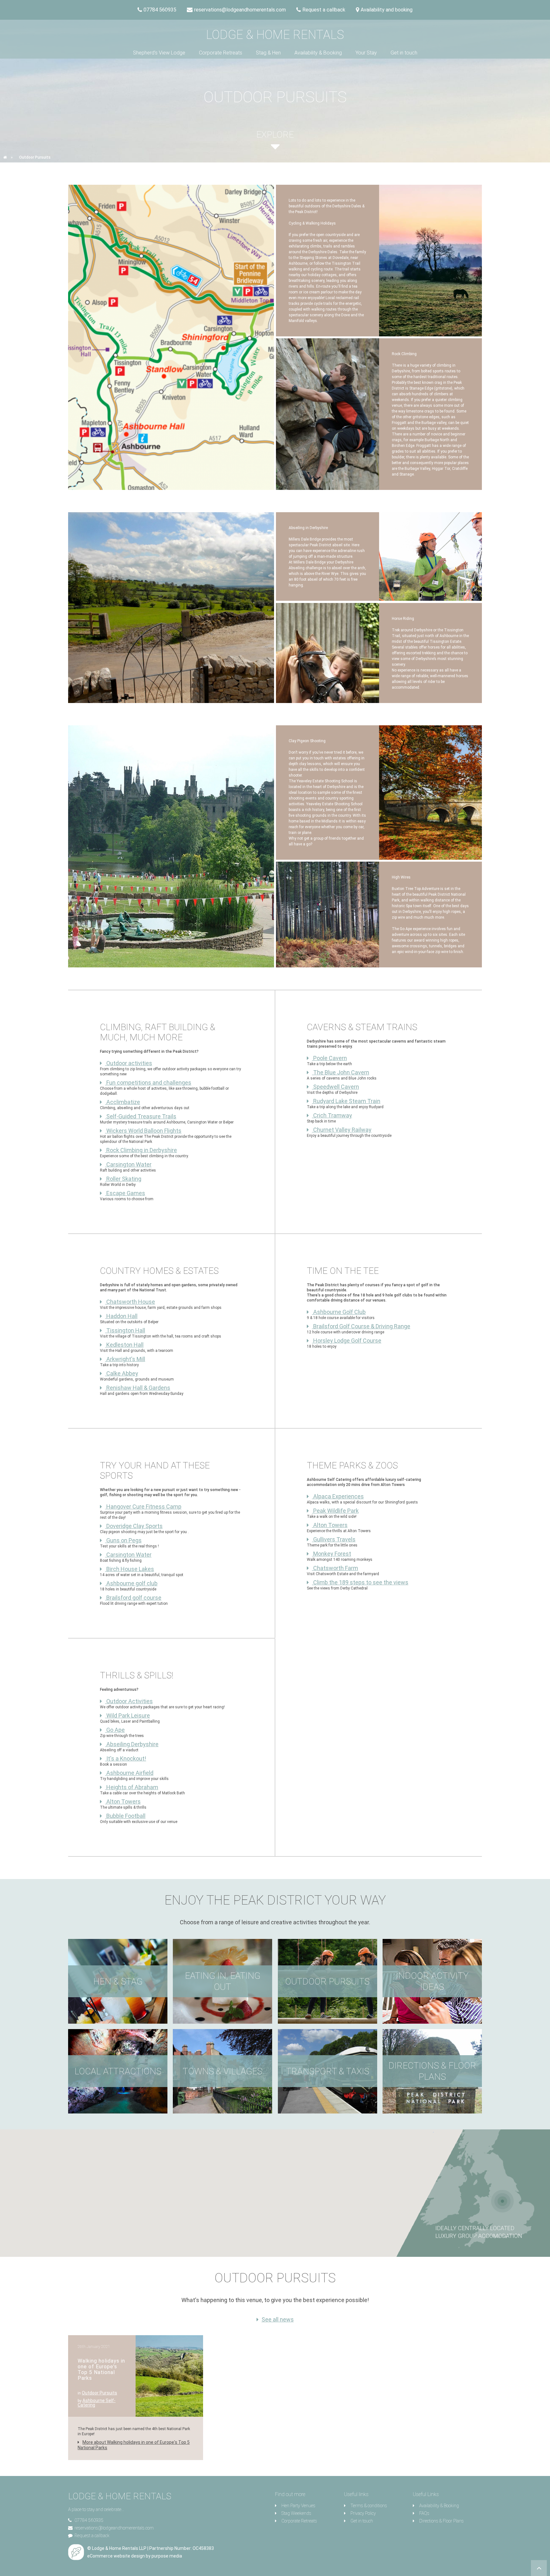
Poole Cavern (329, 1058)
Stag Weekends (296, 2513)
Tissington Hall (125, 1330)
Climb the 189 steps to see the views (360, 1582)
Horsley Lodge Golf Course (347, 1341)
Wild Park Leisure (127, 1715)
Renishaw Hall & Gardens (138, 1388)
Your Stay (366, 53)
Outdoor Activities (129, 1701)
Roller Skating (123, 1179)
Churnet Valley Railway (342, 1130)
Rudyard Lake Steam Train (346, 1101)
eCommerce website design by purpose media (135, 2556)
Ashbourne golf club (131, 1583)
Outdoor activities (129, 1063)
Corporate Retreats (221, 53)
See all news (278, 2320)
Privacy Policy (363, 2513)
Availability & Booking (318, 53)
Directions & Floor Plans (441, 2521)
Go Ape (115, 1730)
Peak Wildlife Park (335, 1511)
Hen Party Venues (298, 2506)
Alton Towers (330, 1525)
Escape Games (125, 1193)
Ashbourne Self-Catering (97, 2403)
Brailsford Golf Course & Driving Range (361, 1326)
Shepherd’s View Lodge (159, 53)
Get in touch (404, 53)
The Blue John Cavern (341, 1072)
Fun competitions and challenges (148, 1083)
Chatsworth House (130, 1302)
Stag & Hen (268, 53)
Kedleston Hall (124, 1345)
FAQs (424, 2513)
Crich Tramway (332, 1115)
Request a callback (92, 2536)
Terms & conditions (369, 2506)
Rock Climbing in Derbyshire (141, 1150)
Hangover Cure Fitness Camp (143, 1507)
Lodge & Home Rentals (275, 35)
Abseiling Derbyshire (132, 1744)
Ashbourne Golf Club (339, 1312)
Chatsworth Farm (335, 1568)
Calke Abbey (122, 1373)
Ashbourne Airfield (129, 1773)
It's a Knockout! (126, 1758)
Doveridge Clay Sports (134, 1526)
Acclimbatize (123, 1102)
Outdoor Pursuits (99, 2393)
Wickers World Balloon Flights (143, 1131)
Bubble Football (125, 1816)
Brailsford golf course (133, 1598)
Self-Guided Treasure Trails (141, 1116)
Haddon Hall (121, 1316)
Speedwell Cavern (335, 1087)
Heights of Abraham (132, 1787)
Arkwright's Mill (125, 1359)
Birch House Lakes (130, 1569)
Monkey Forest (331, 1554)
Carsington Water (128, 1164)
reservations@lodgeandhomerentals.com (114, 2528)
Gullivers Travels (334, 1539)
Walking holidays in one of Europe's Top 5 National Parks (101, 2369)
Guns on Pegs (123, 1540)
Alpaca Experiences (338, 1496)
